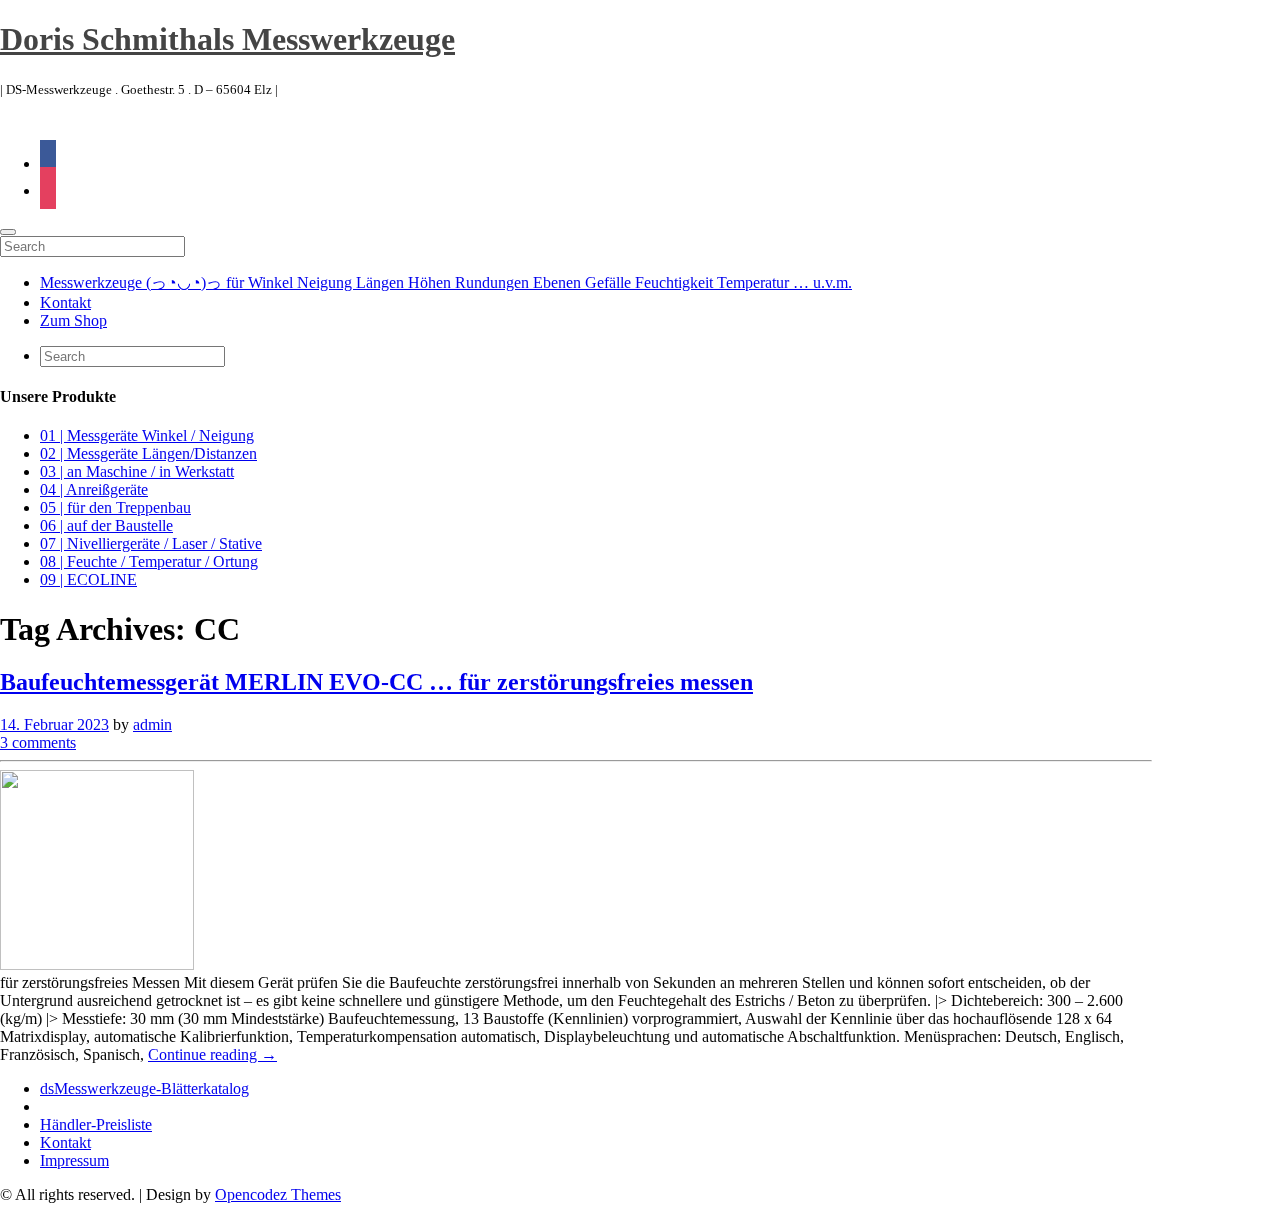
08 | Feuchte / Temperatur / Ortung (149, 561)
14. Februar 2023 (54, 724)
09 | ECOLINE (88, 579)
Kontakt (65, 302)
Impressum (74, 1160)
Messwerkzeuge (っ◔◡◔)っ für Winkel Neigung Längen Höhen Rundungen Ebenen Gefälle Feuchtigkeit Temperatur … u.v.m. (446, 282)
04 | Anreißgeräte (94, 489)
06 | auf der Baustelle (106, 525)
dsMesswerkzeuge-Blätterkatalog (144, 1088)
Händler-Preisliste (96, 1124)
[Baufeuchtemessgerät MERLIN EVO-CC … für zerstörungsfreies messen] (97, 964)
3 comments (38, 742)
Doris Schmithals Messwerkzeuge (227, 39)
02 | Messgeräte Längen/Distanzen (148, 453)
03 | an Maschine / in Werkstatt (137, 471)
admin (152, 724)
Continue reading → (212, 1054)
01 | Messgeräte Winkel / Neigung (147, 435)
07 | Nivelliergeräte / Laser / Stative (151, 543)
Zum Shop (73, 320)
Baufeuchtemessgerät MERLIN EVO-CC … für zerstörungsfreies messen (376, 682)
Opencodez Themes (278, 1194)
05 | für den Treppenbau (115, 507)
